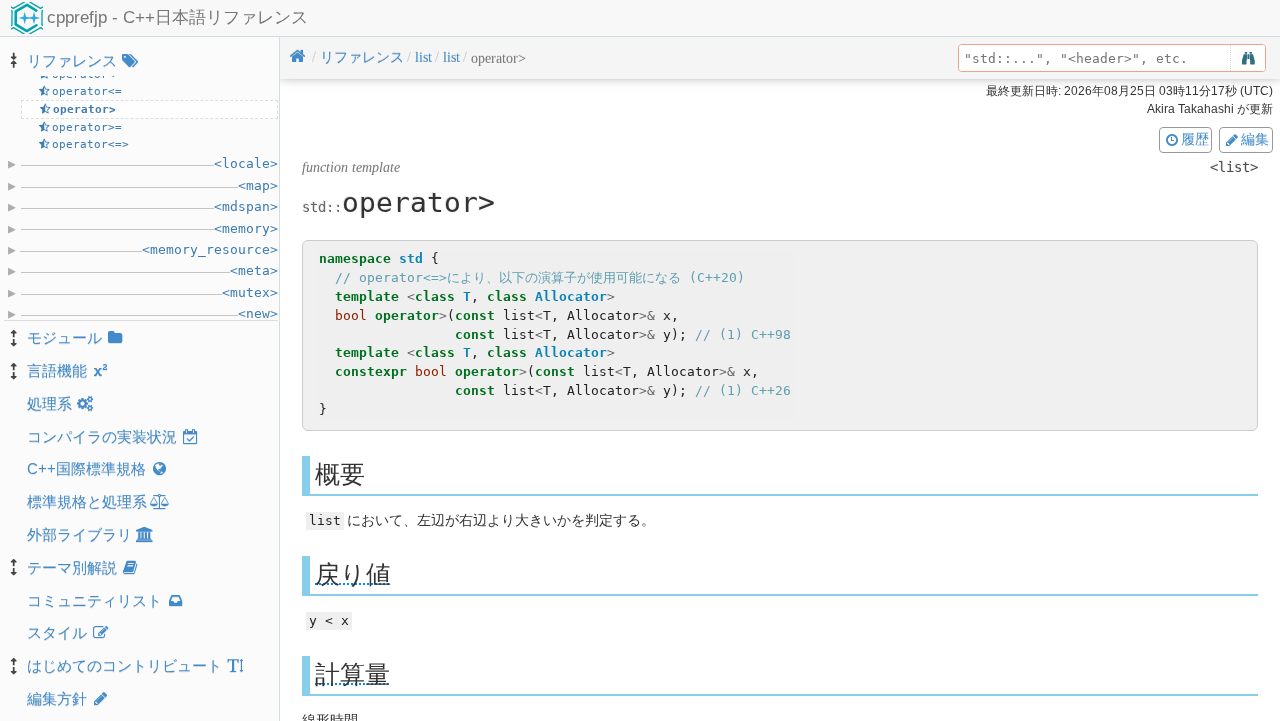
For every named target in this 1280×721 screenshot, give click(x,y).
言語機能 (57, 370)
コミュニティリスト (94, 600)
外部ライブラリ (79, 534)
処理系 (49, 403)
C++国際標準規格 (86, 468)
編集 (1255, 139)
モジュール (64, 337)
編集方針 (57, 698)
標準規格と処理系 (87, 501)
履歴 (1195, 139)
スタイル (57, 632)
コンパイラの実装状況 (102, 436)
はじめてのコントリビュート (124, 665)
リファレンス (72, 60)
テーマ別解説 (72, 567)
